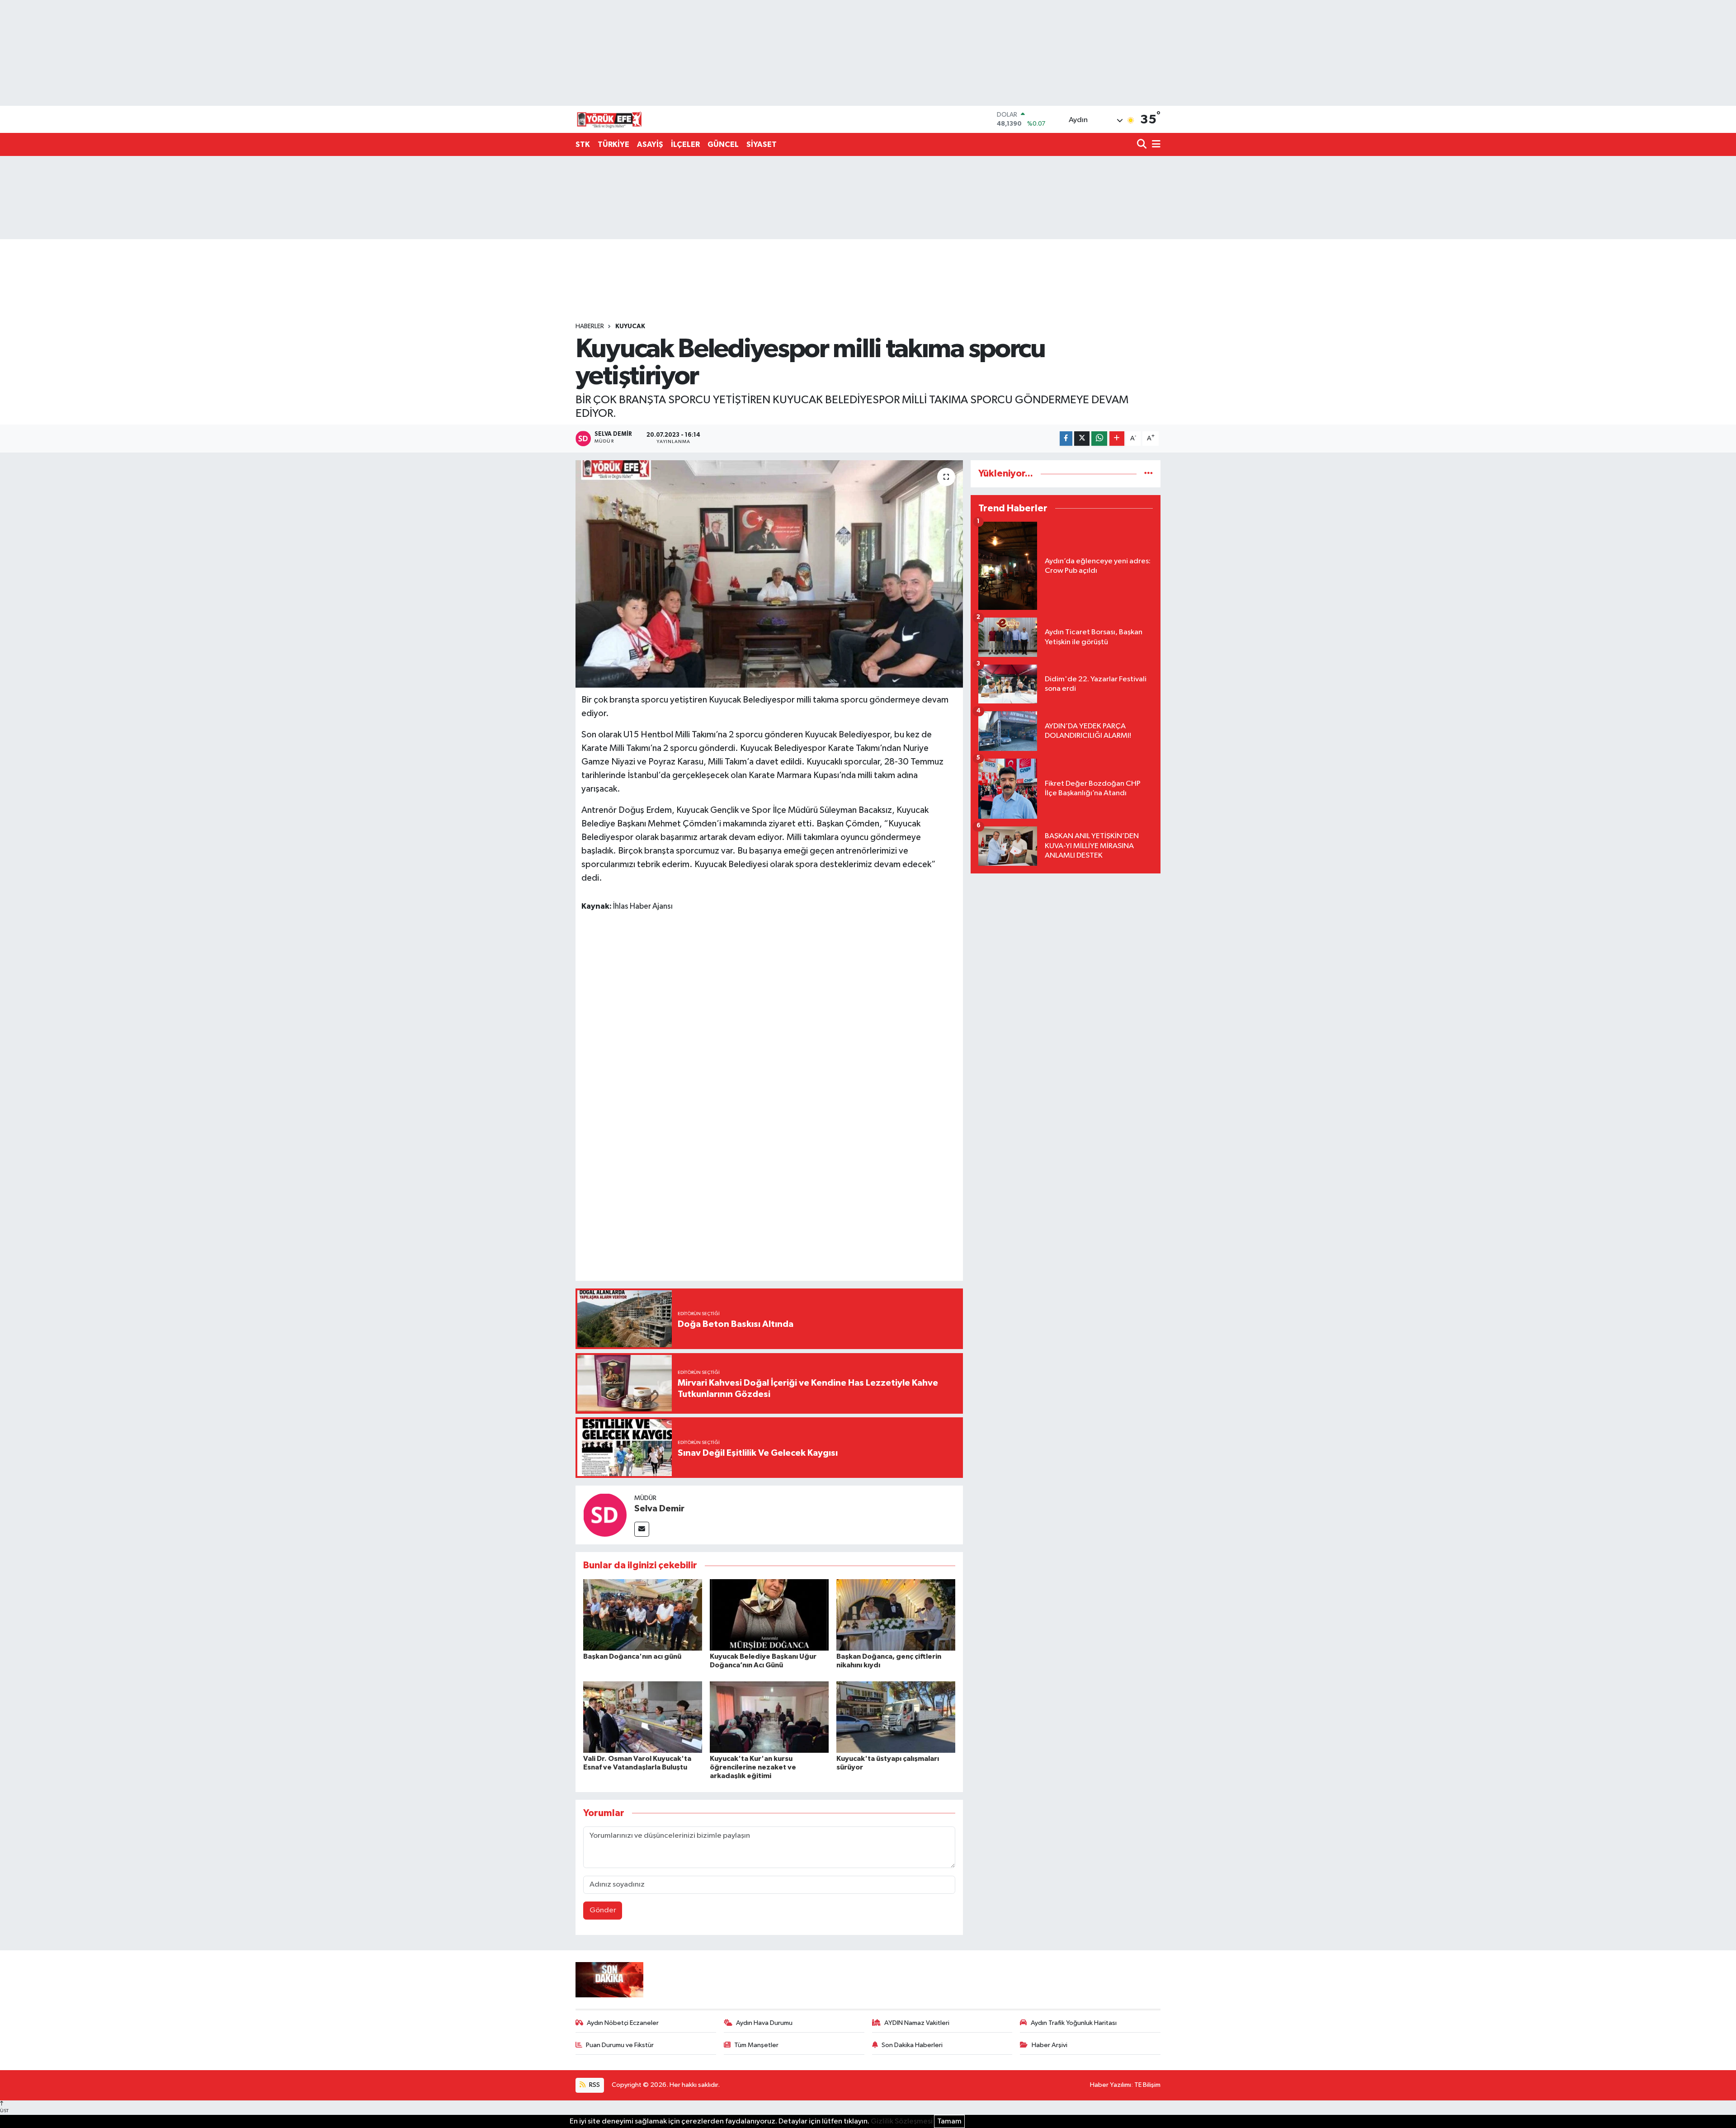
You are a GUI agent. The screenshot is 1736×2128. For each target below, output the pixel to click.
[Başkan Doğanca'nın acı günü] (643, 1615)
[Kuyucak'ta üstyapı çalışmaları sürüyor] (896, 1717)
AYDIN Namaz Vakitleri (917, 2023)
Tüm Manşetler (756, 2045)
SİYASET (762, 144)
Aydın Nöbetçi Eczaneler (623, 2023)
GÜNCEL (723, 144)
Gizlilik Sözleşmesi (902, 2121)
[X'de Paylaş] (1082, 439)
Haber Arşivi (1050, 2045)
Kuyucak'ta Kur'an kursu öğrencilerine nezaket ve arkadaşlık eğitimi (753, 1767)
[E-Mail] (642, 1529)
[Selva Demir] (605, 1515)
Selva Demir (659, 1509)
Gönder (603, 1910)
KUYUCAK (630, 326)
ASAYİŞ (650, 144)
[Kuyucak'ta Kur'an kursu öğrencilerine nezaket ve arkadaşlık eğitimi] (769, 1717)
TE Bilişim (1147, 2085)
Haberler (590, 326)
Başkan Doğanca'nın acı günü (632, 1656)
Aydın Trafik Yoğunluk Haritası (1074, 2023)
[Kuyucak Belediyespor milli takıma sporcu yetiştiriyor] (769, 574)
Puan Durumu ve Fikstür (620, 2045)
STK (583, 144)
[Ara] (1143, 145)
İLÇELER (685, 144)
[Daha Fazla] (1117, 439)
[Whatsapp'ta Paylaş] (1099, 439)
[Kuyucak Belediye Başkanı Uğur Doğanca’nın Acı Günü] (769, 1615)
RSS (594, 2085)
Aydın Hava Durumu (764, 2023)
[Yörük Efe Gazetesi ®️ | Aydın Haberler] (609, 119)
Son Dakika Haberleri (912, 2045)
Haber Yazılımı (1111, 2085)
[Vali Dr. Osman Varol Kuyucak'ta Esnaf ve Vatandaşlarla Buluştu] (643, 1717)
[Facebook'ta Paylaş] (1066, 439)
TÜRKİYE (613, 144)
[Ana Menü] (1155, 145)
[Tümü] (1149, 474)
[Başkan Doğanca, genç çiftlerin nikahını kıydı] (896, 1615)
